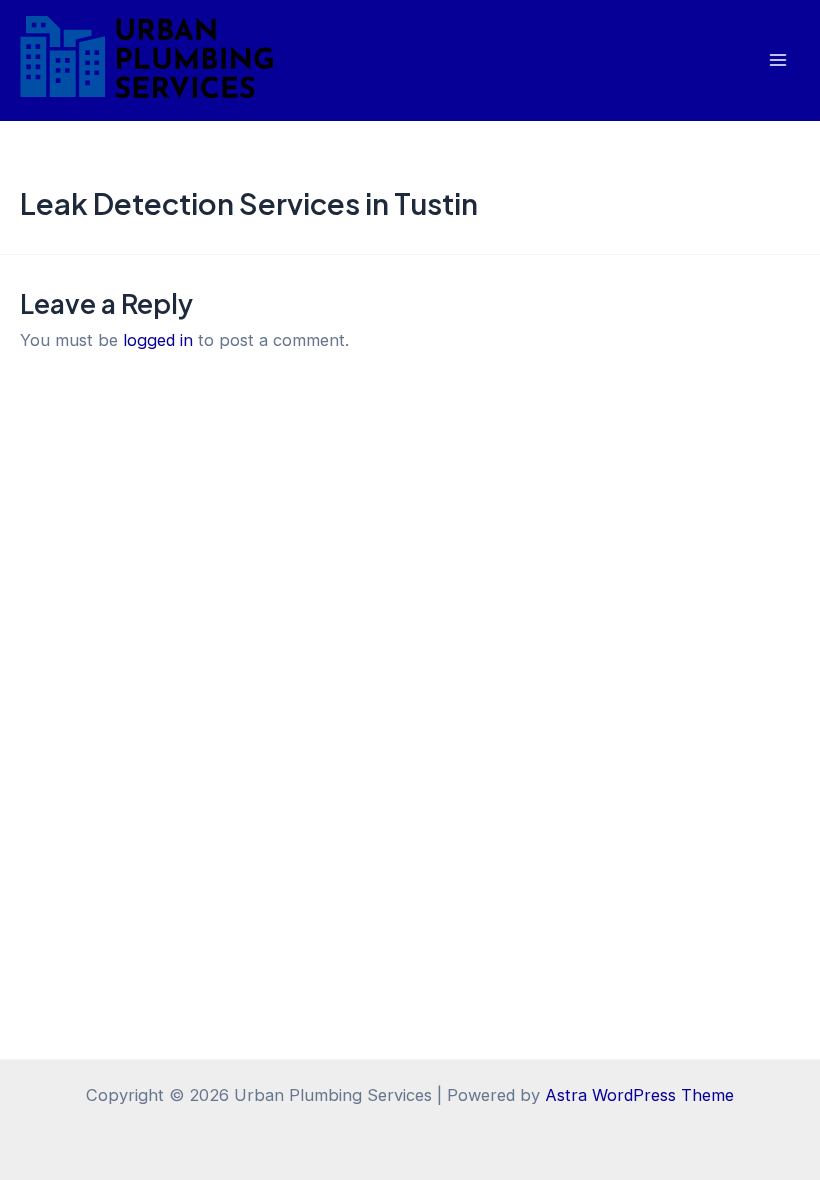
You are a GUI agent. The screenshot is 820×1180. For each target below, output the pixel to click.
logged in (158, 340)
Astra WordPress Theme (639, 1095)
